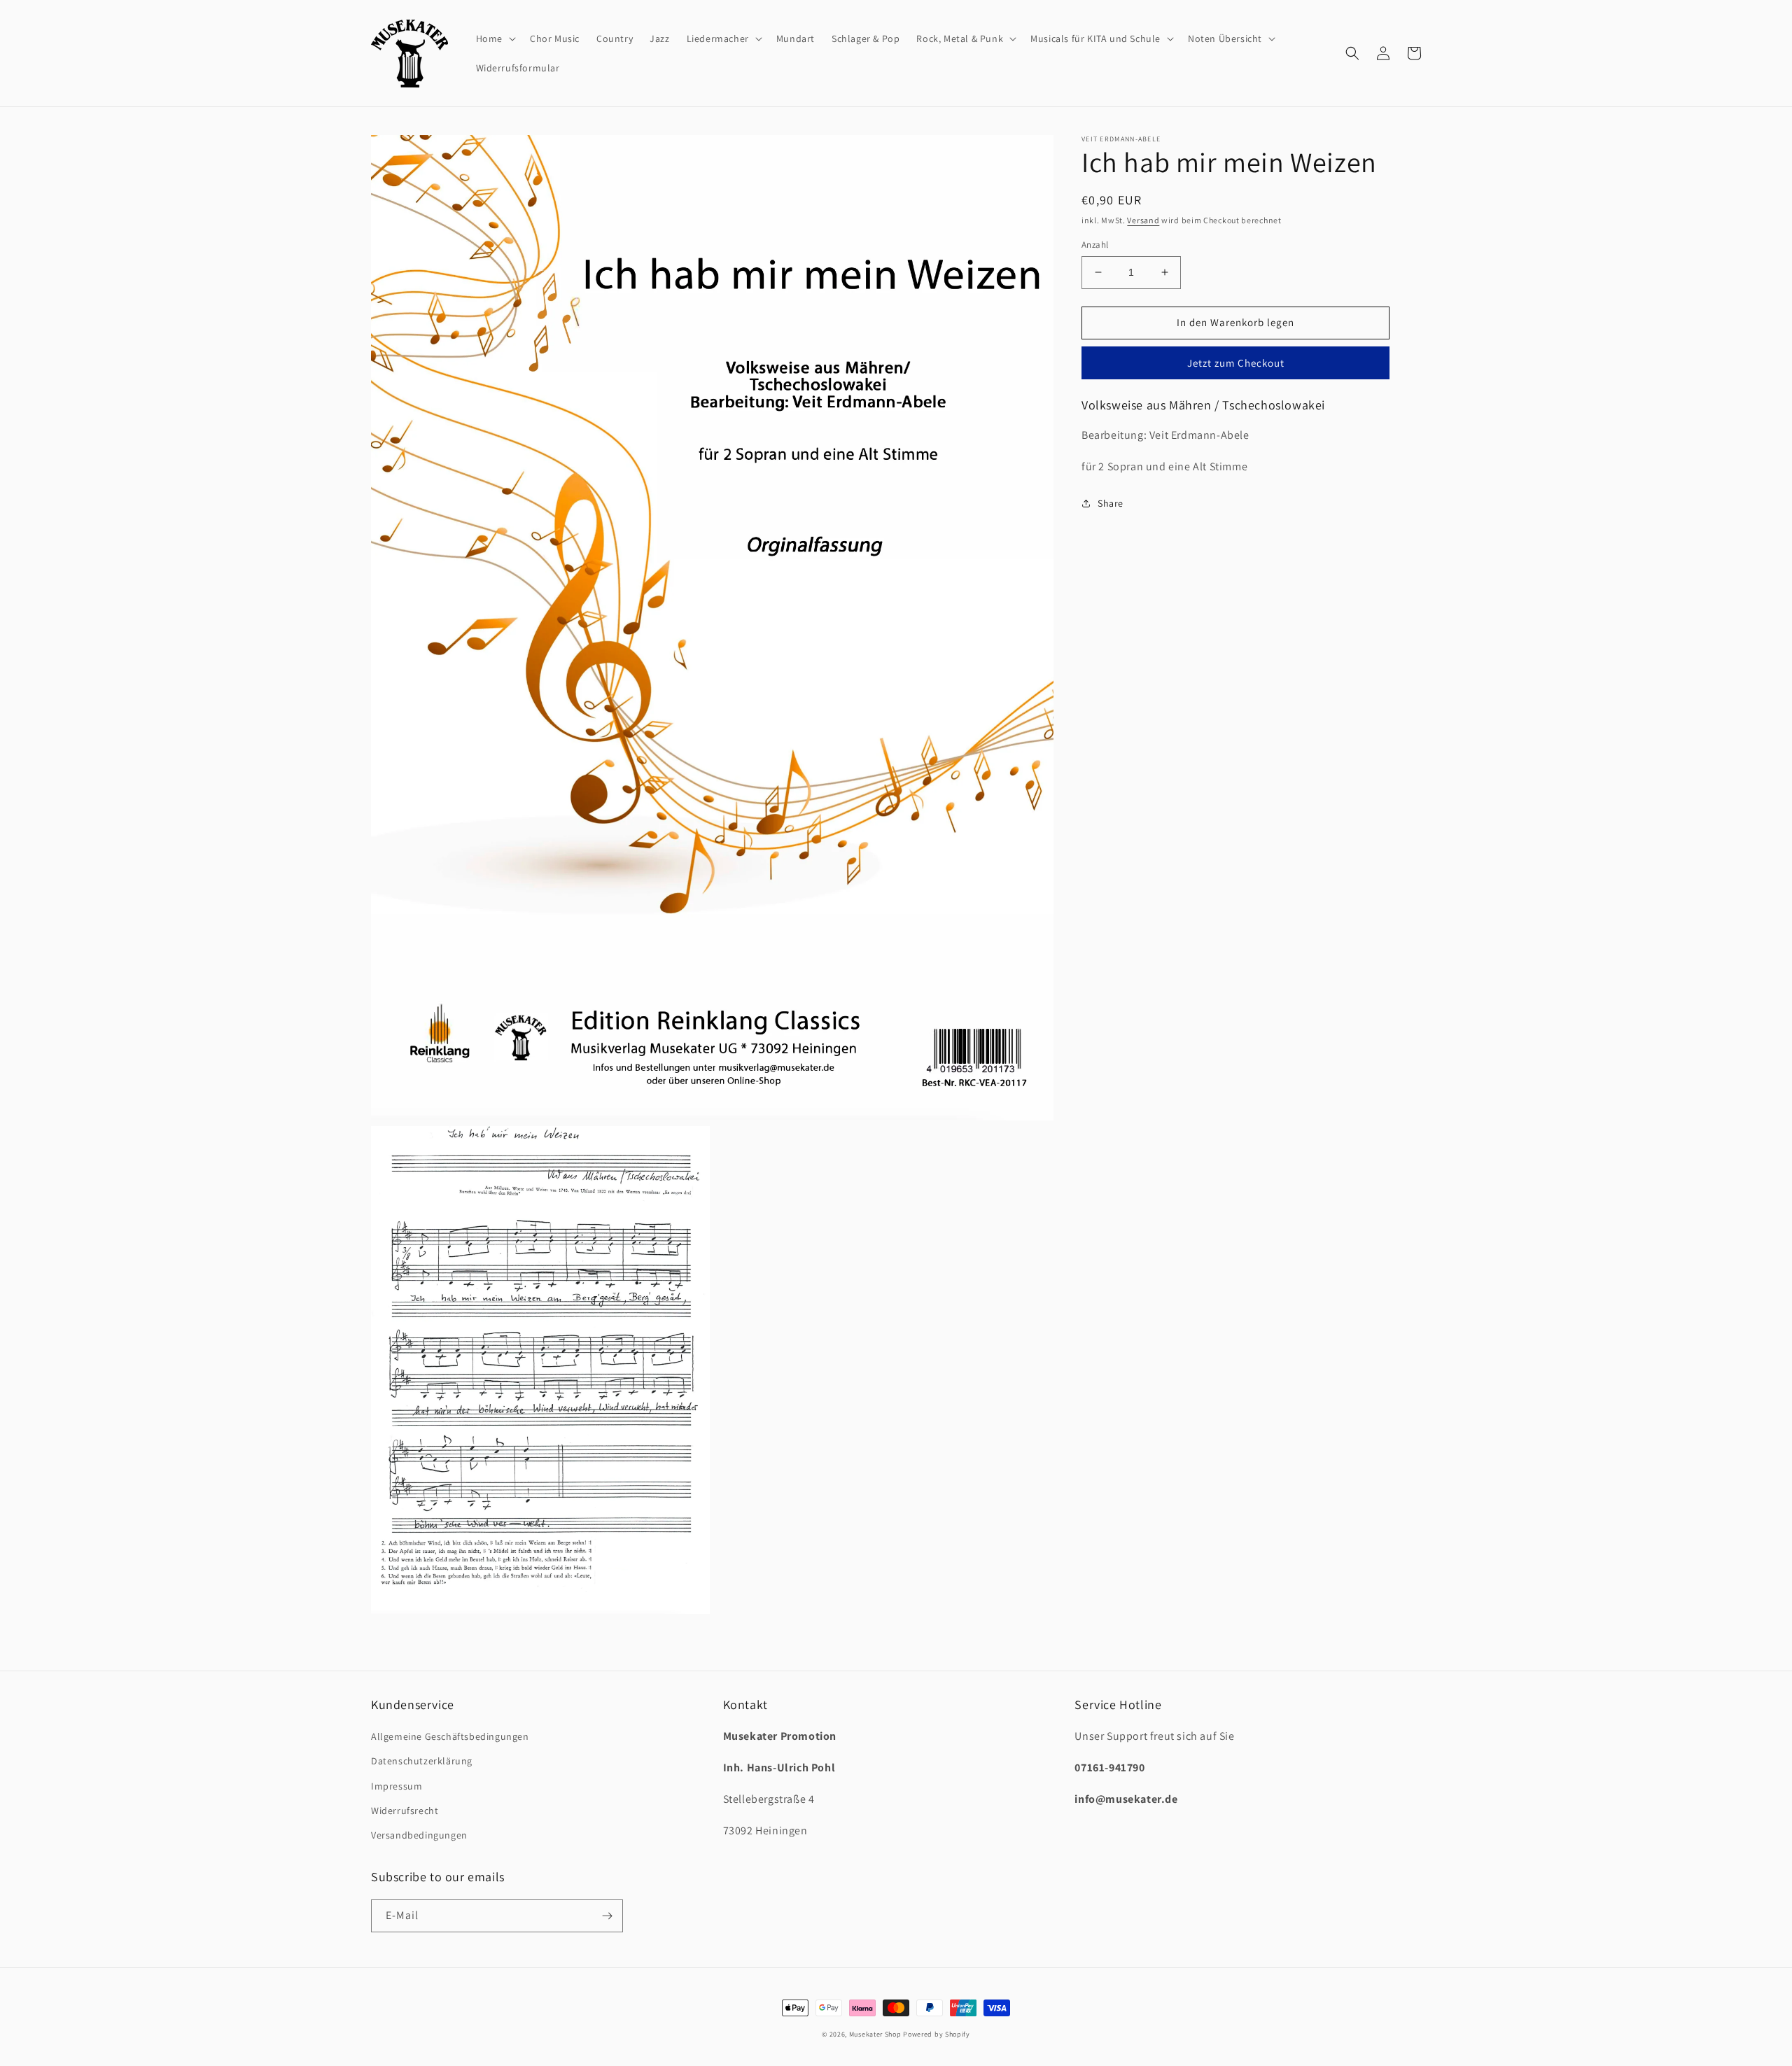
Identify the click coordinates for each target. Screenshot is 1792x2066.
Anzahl (1095, 245)
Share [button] (1111, 503)
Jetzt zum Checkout (1236, 363)
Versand (1143, 220)
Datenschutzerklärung (422, 1761)
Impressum (397, 1786)
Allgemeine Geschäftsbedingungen (450, 1736)
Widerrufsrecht (405, 1811)
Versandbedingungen (419, 1835)
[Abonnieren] (607, 1916)
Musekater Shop (875, 2034)
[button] (495, 38)
